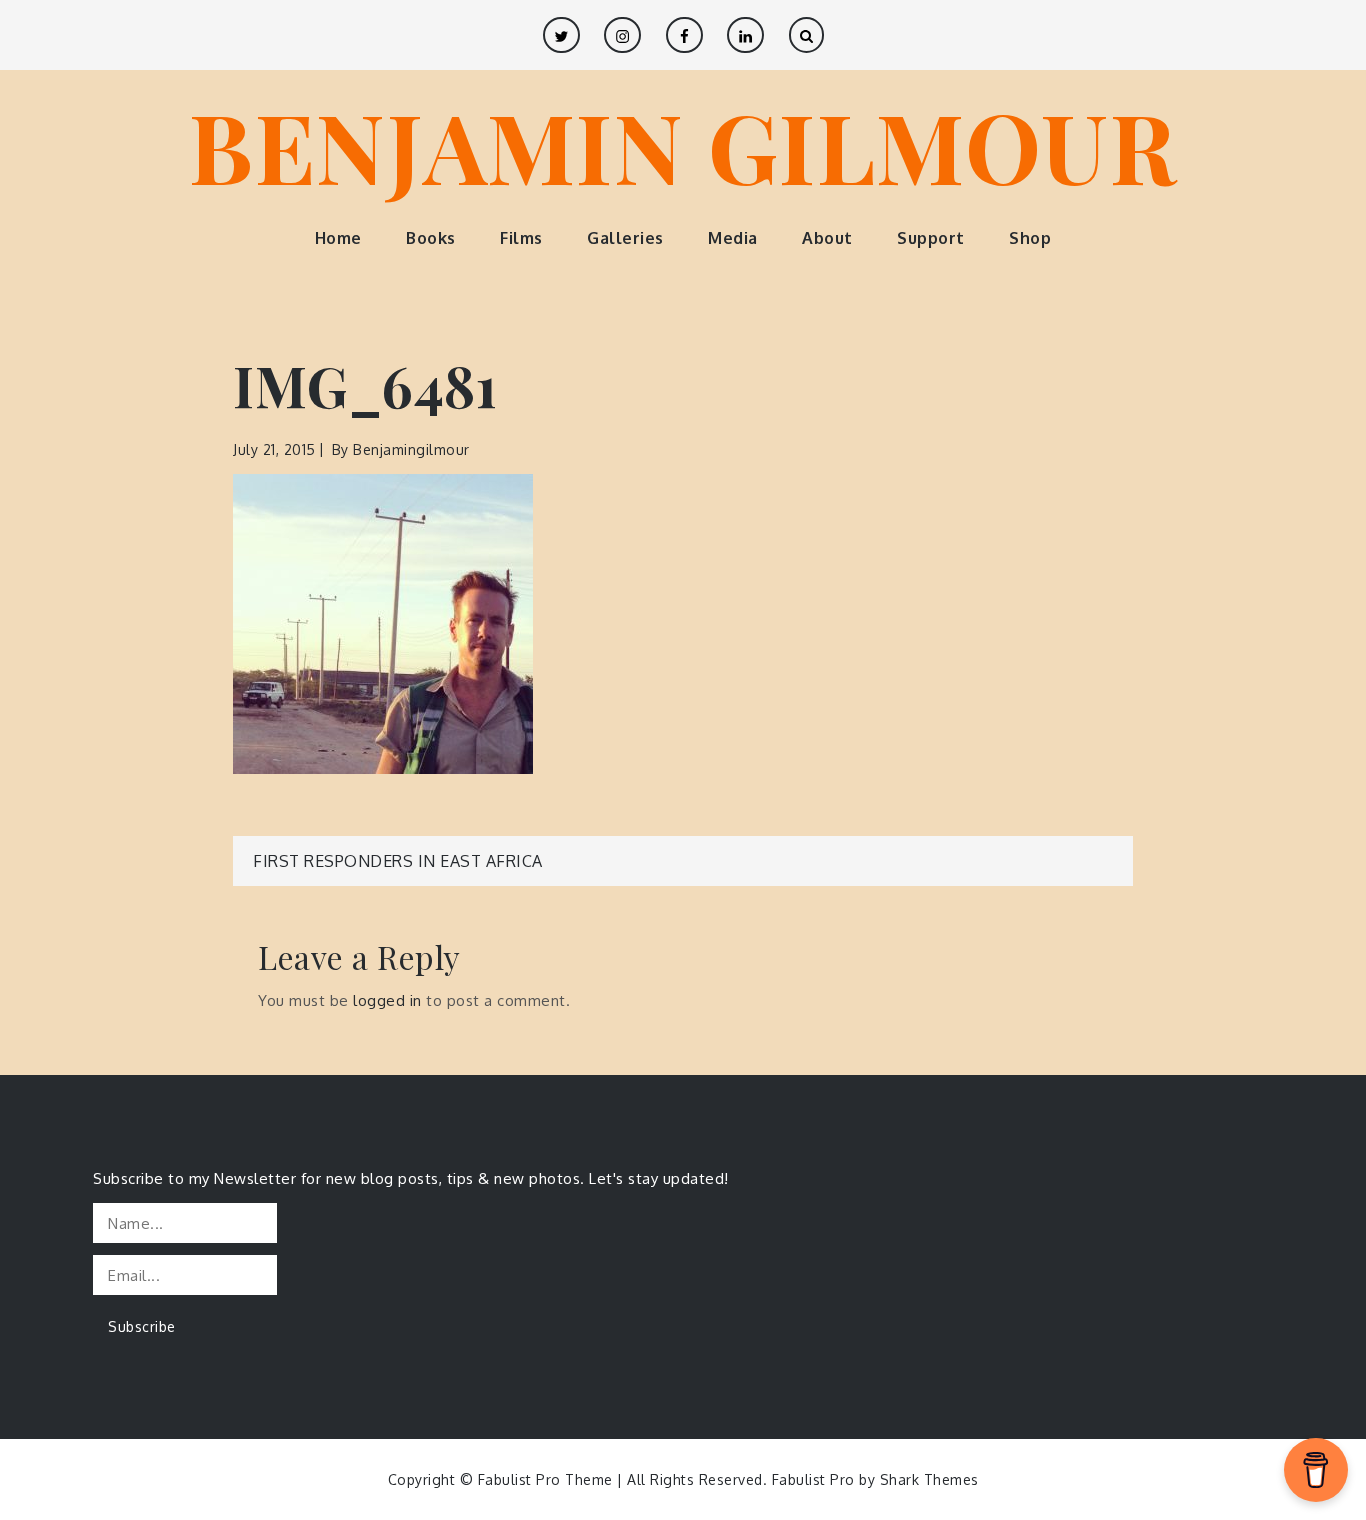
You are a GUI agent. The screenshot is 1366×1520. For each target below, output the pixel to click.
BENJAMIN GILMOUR (683, 145)
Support (931, 238)
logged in (387, 1000)
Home (338, 238)
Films (521, 238)
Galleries (625, 238)
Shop (1030, 238)
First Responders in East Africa (398, 861)
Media (733, 238)
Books (431, 238)
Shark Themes (929, 1479)
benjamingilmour (411, 449)
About (827, 238)
